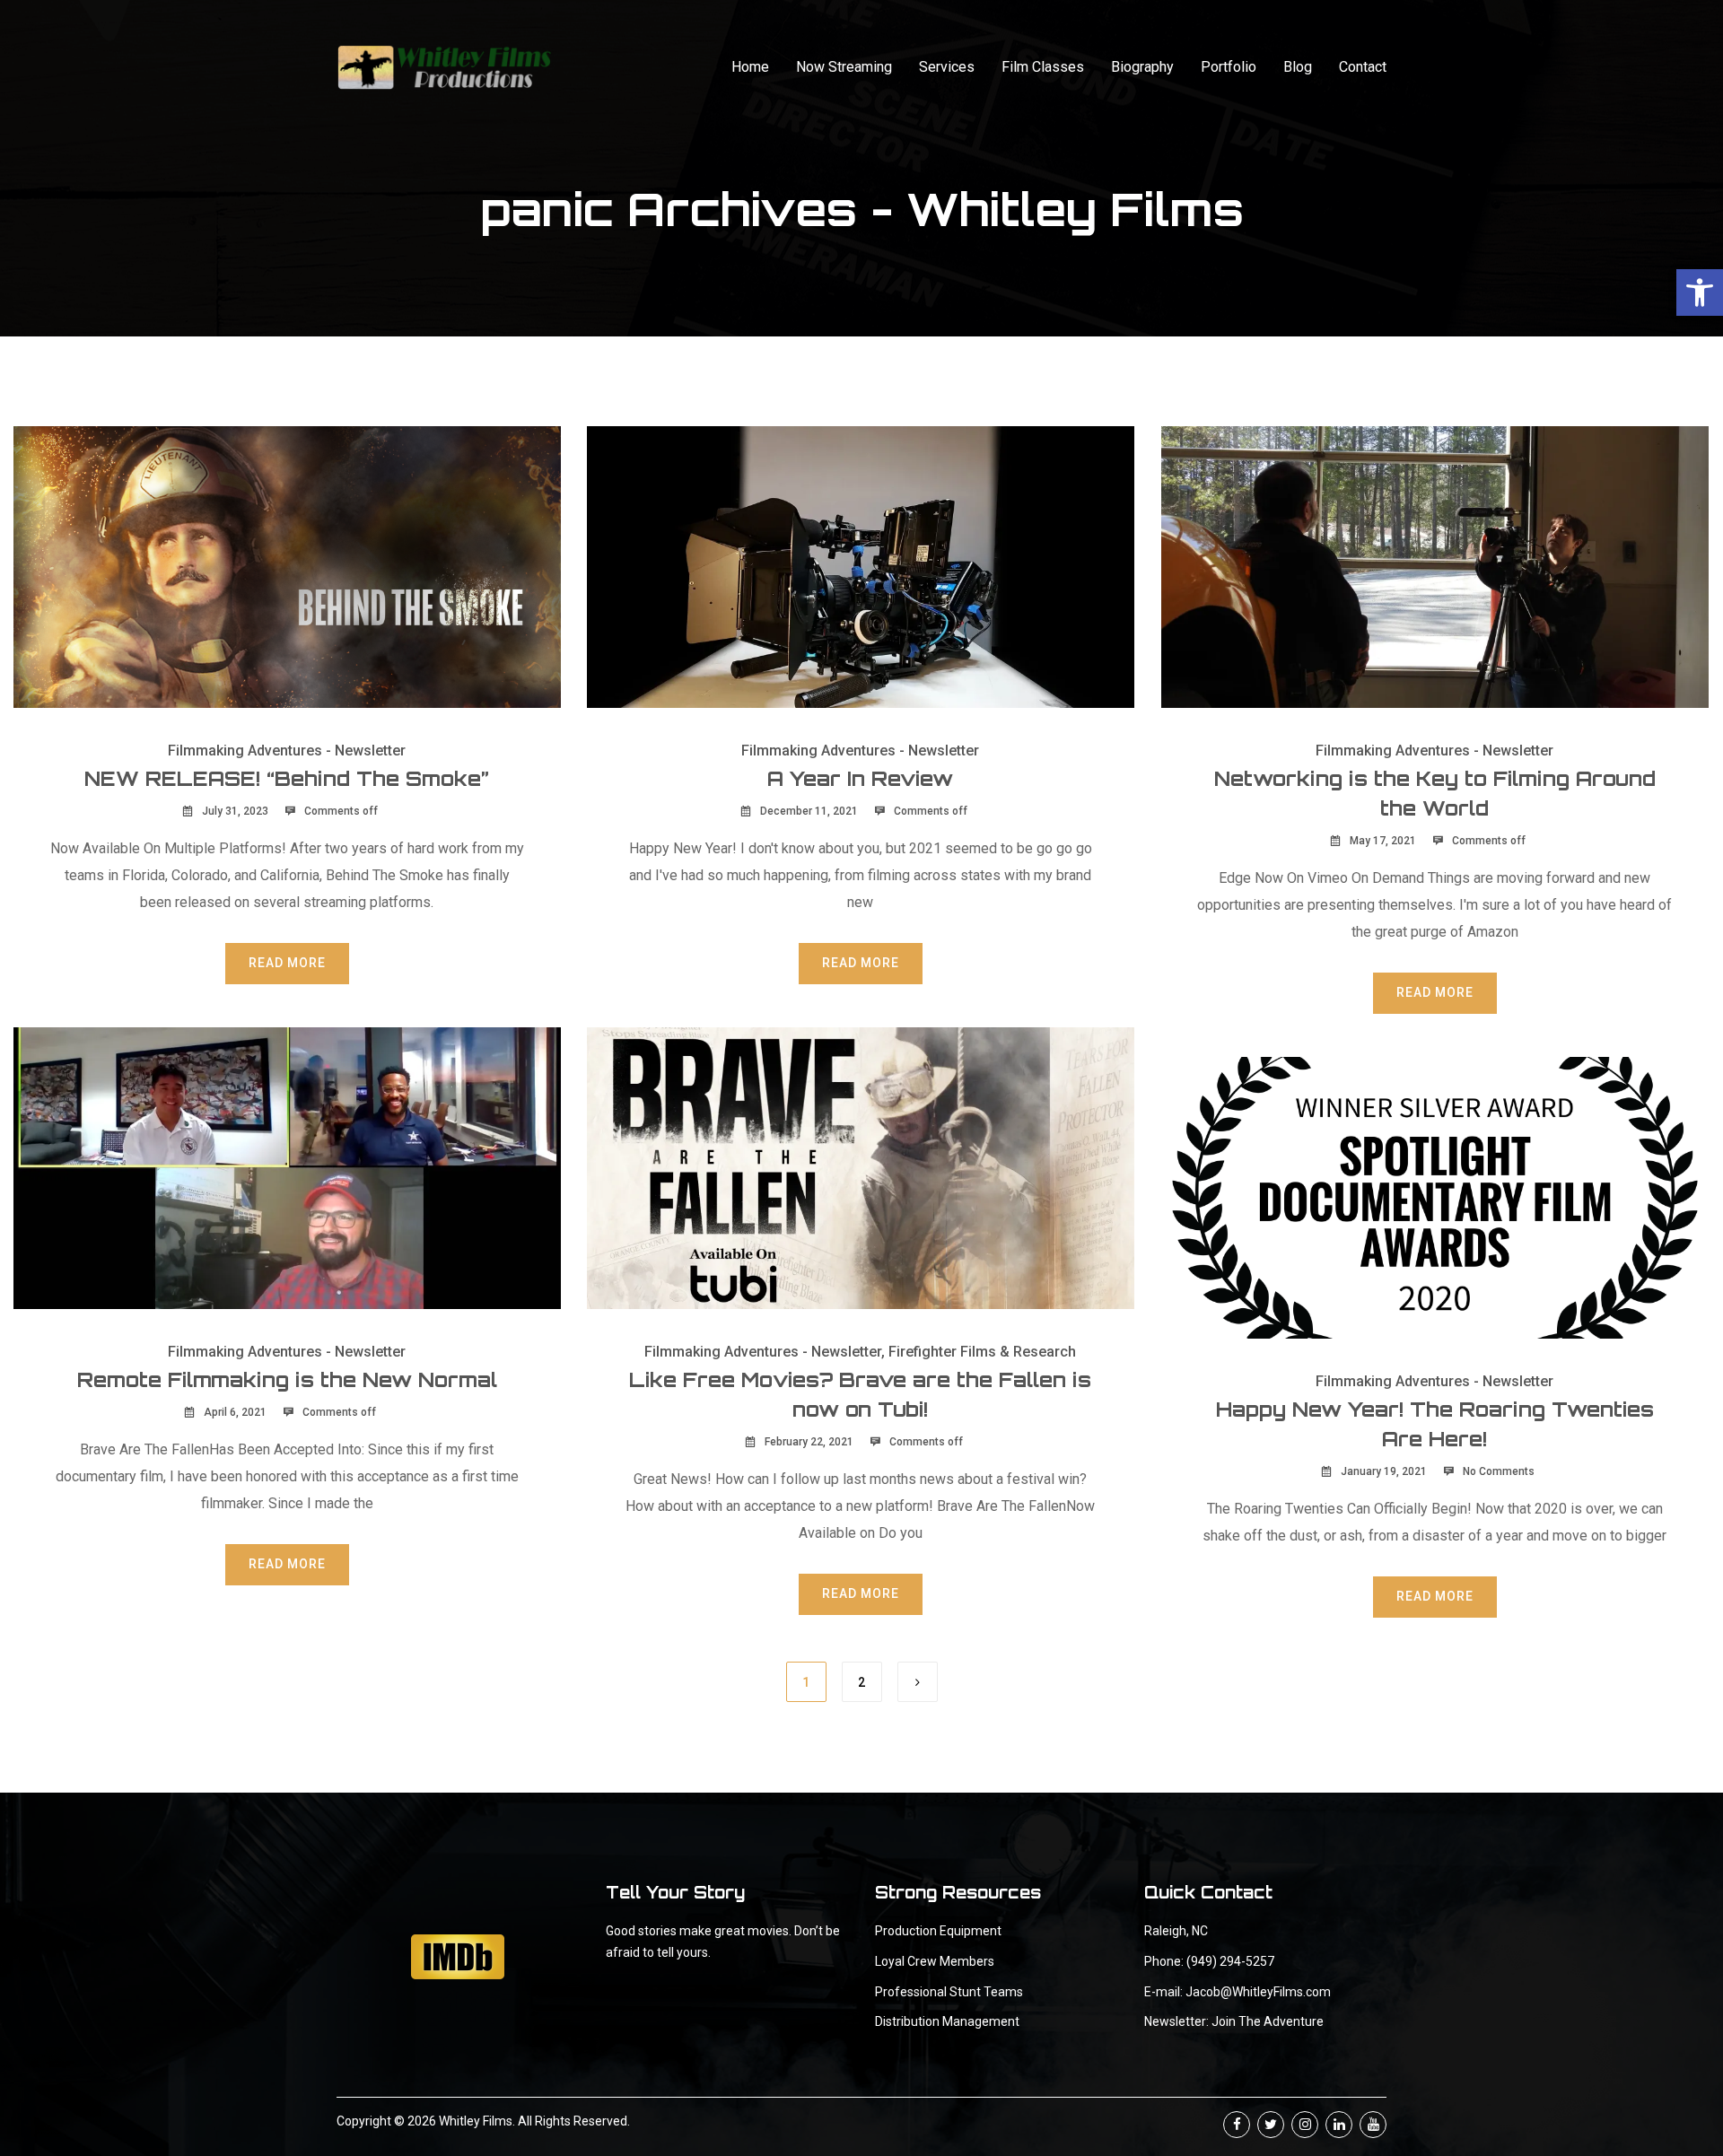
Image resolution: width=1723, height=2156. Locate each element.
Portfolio (1229, 67)
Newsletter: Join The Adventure (1234, 2021)
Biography (1142, 67)
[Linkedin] (1339, 2125)
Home (750, 67)
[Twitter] (1271, 2125)
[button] (1700, 292)
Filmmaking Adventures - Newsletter (287, 751)
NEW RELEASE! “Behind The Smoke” (287, 778)
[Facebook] (1237, 2125)
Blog (1298, 67)
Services (947, 67)
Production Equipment (938, 1931)
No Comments (1499, 1471)
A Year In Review (860, 778)
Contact (1363, 67)
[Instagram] (1305, 2125)
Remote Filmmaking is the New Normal (287, 1379)
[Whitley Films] (444, 67)
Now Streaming (844, 67)
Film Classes (1043, 67)
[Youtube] (1373, 2125)
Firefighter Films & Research (982, 1352)
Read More (287, 963)
